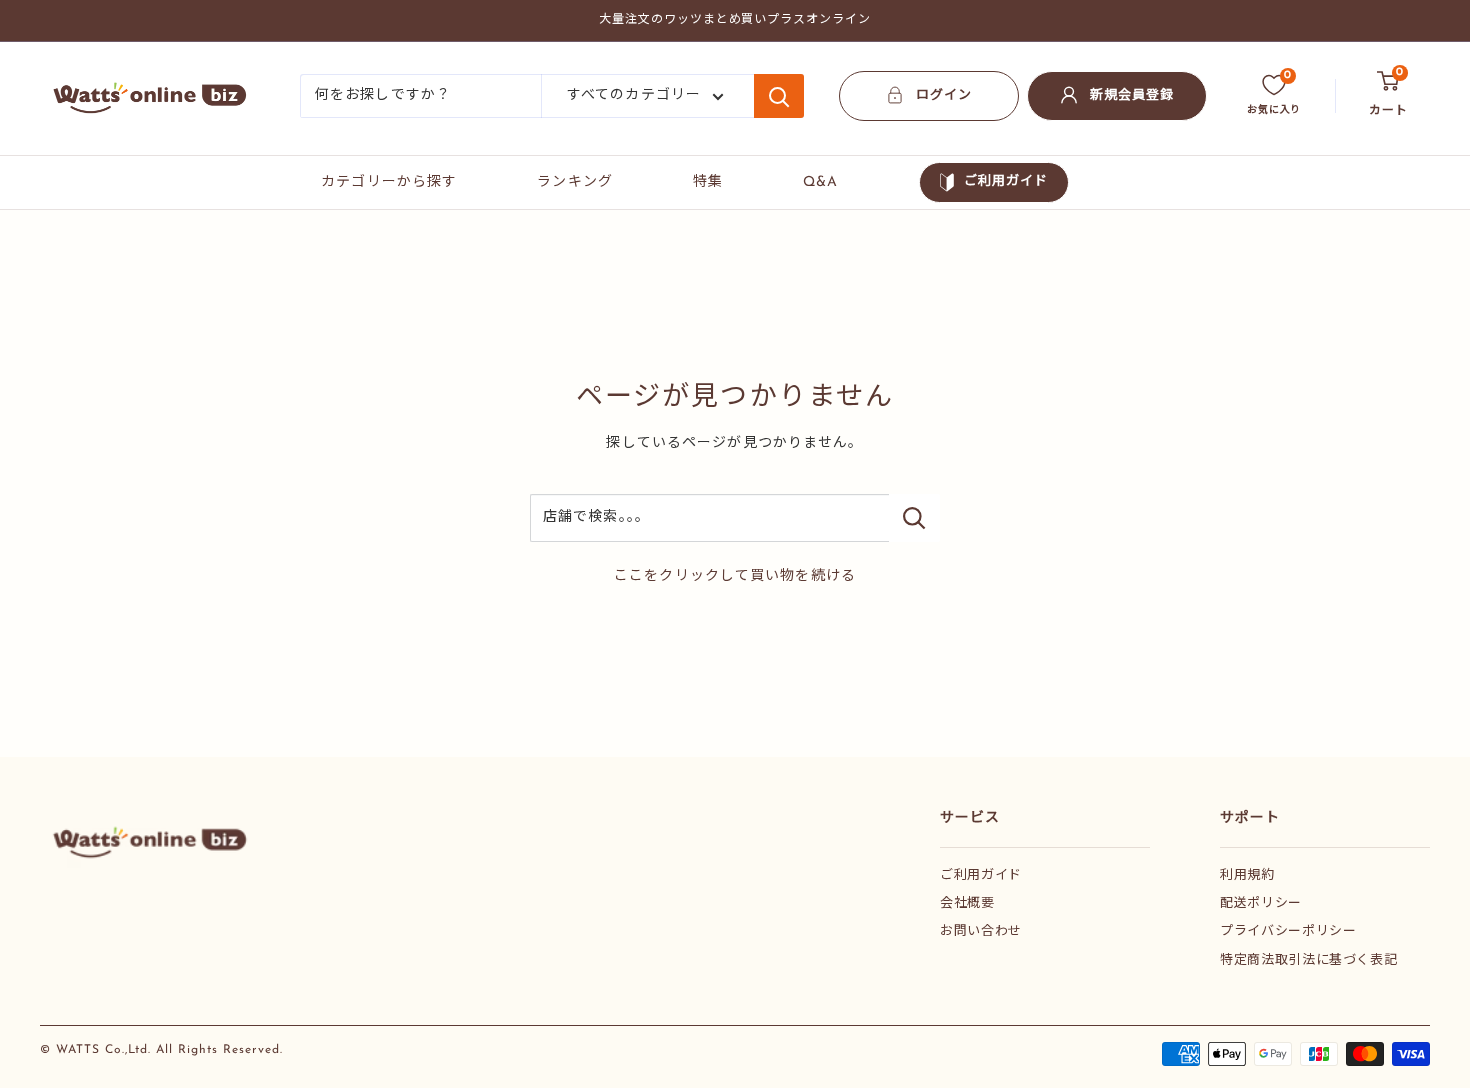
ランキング (575, 182)
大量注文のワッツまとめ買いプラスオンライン (735, 20)
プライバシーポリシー (1288, 931)
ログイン (944, 95)
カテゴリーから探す (389, 182)
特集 (708, 182)
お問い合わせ (981, 931)
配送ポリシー (1261, 903)
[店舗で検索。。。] (914, 518)
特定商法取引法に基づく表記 (1308, 960)
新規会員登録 (1132, 95)
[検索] (779, 96)
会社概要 (967, 903)
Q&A (820, 182)
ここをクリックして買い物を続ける (735, 576)
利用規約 (1247, 875)
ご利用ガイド (1006, 181)
